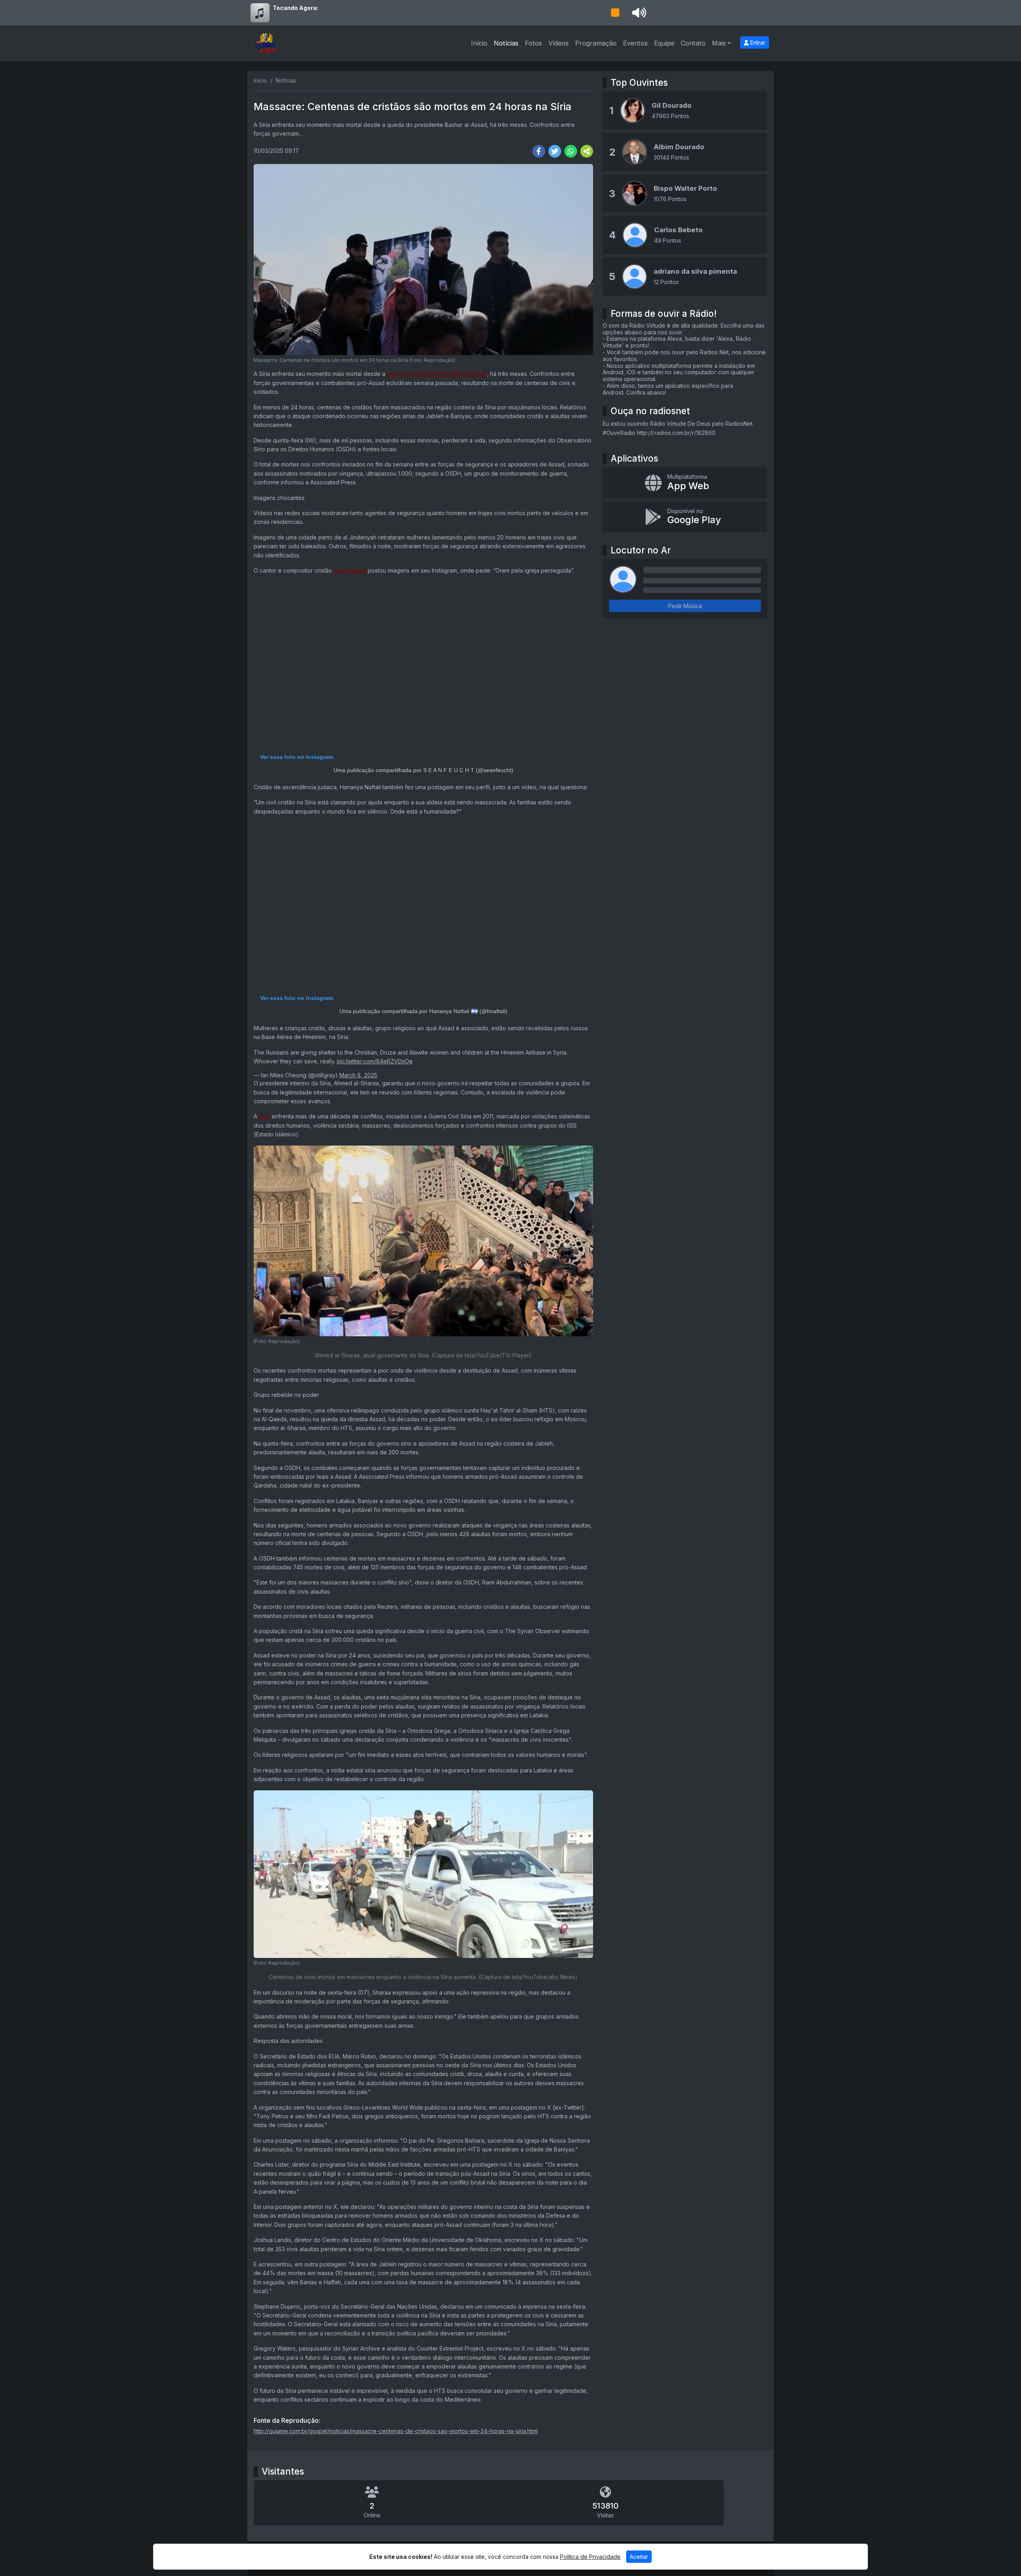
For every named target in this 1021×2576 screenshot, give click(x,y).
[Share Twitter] (555, 151)
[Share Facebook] (539, 151)
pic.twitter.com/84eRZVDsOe (375, 1061)
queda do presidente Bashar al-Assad (437, 374)
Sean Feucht (350, 570)
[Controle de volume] (638, 13)
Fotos (533, 43)
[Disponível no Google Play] (685, 517)
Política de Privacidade (590, 2557)
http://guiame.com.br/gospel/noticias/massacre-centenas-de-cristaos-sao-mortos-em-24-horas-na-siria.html (396, 2431)
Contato (693, 43)
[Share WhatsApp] (571, 151)
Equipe (664, 43)
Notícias (506, 43)
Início (479, 43)
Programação (596, 43)
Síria (264, 1116)
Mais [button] (719, 43)
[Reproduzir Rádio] (615, 13)
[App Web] (685, 483)
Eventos (635, 43)
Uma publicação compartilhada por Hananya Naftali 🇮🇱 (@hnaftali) (423, 1011)
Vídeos (559, 43)
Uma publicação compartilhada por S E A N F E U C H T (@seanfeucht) (423, 770)
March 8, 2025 (358, 1075)
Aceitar (639, 2557)
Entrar (757, 42)
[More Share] (587, 151)
